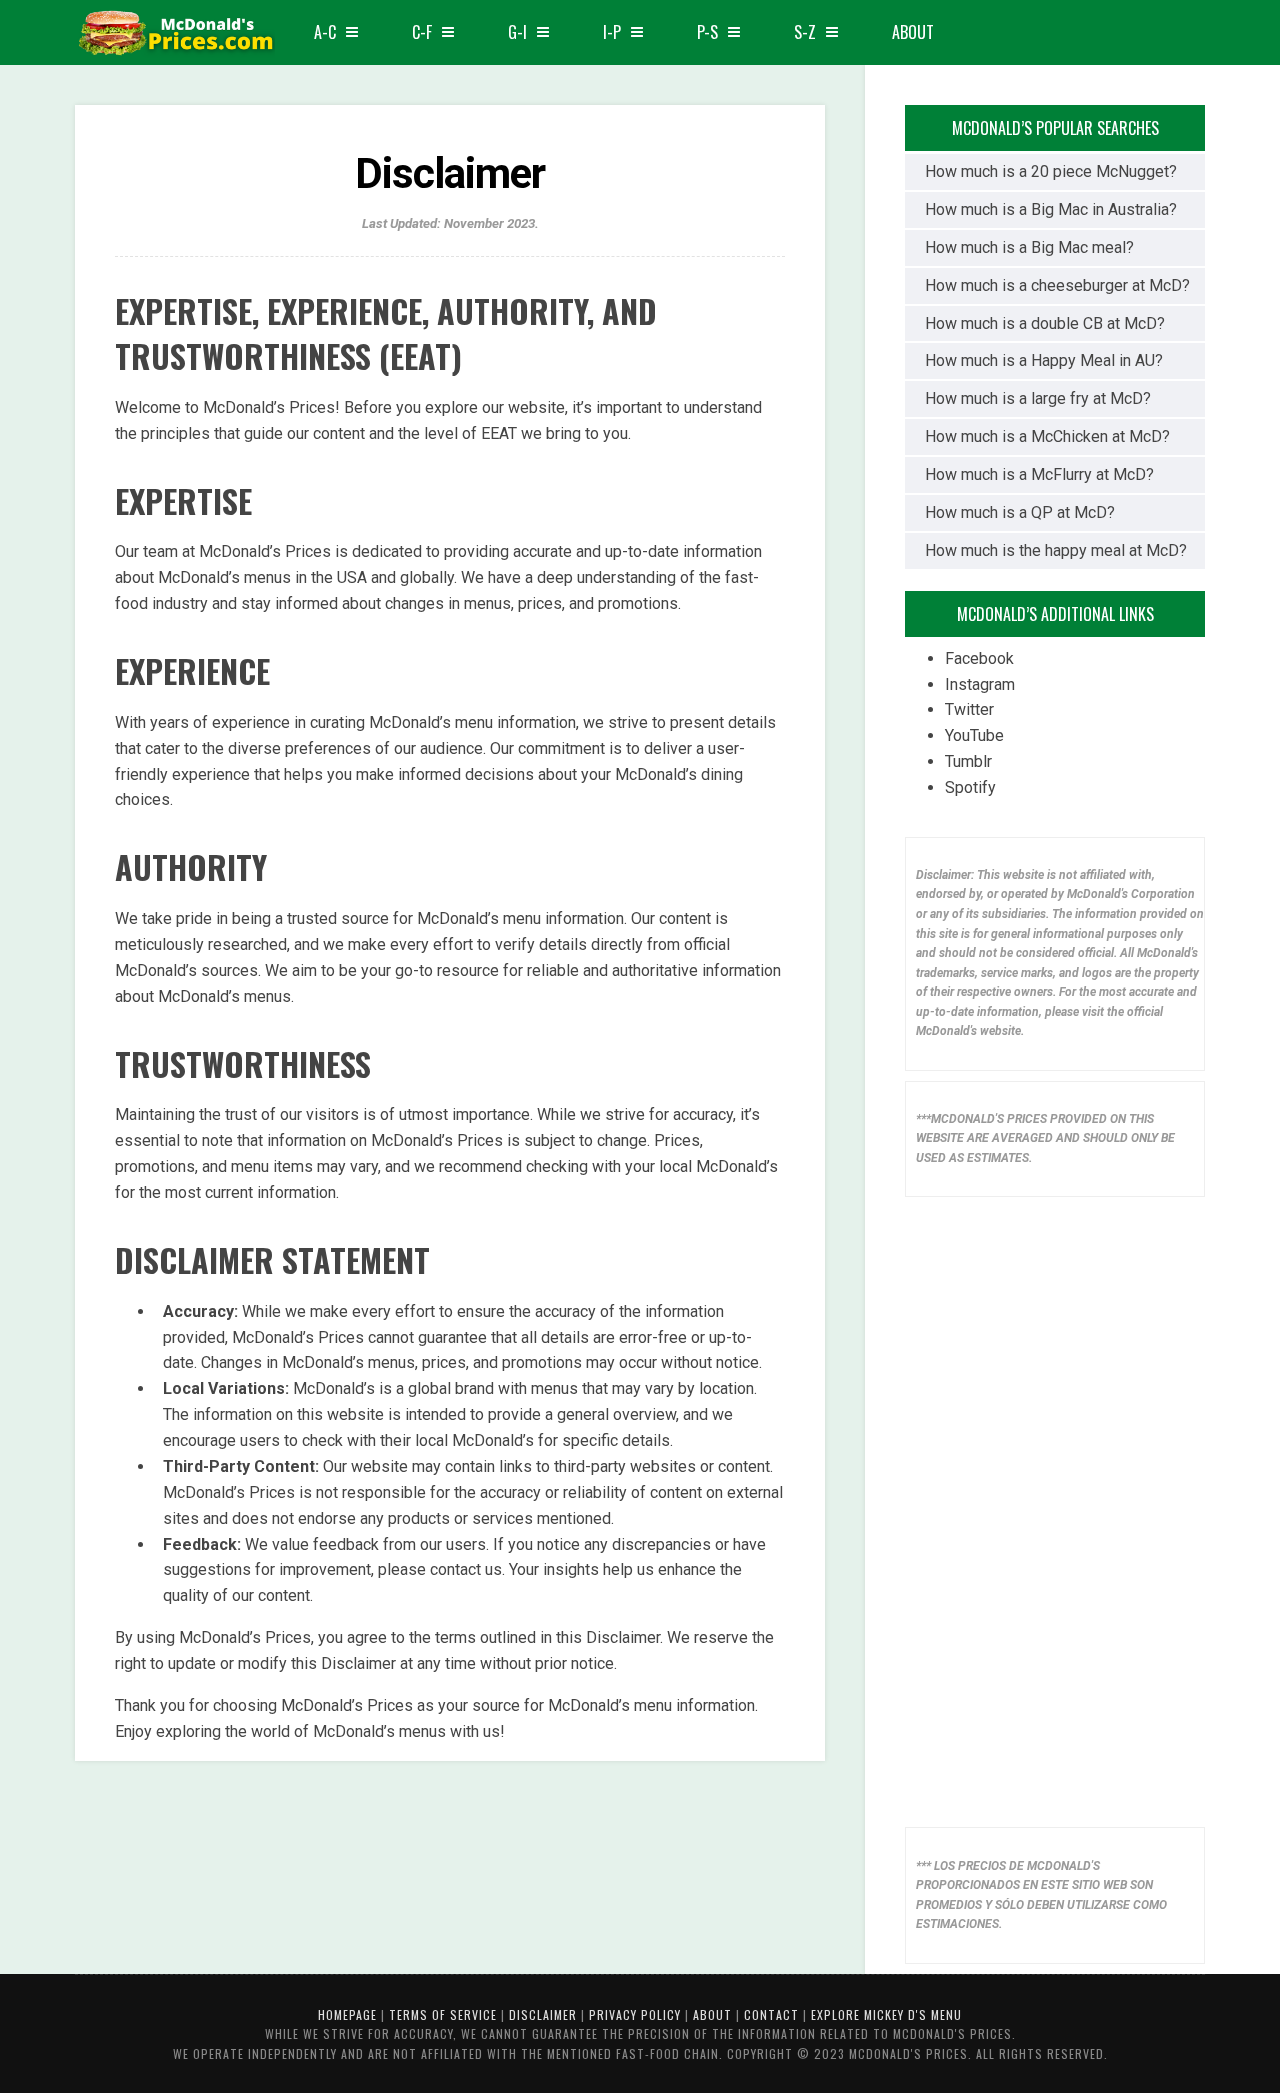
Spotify (970, 787)
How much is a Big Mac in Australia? (1051, 209)
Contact (771, 2014)
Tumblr (968, 761)
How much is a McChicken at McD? (1047, 436)
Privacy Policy (635, 2014)
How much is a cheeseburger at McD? (1057, 285)
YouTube (974, 735)
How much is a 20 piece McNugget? (1051, 171)
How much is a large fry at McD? (1038, 398)
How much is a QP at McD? (1020, 512)
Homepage (347, 2014)
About (913, 32)
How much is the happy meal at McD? (1056, 550)
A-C (325, 32)
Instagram (980, 684)
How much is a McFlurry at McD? (1039, 474)
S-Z (805, 32)
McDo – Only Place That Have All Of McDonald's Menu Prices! (175, 35)
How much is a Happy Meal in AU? (1044, 360)
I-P (612, 32)
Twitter (969, 709)
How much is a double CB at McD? (1045, 323)
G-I (517, 32)
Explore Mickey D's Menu (886, 2014)
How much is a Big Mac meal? (1029, 247)
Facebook (979, 658)
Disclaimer (543, 2014)
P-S (707, 32)
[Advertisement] (1055, 1507)
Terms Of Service (443, 2014)
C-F (422, 32)
